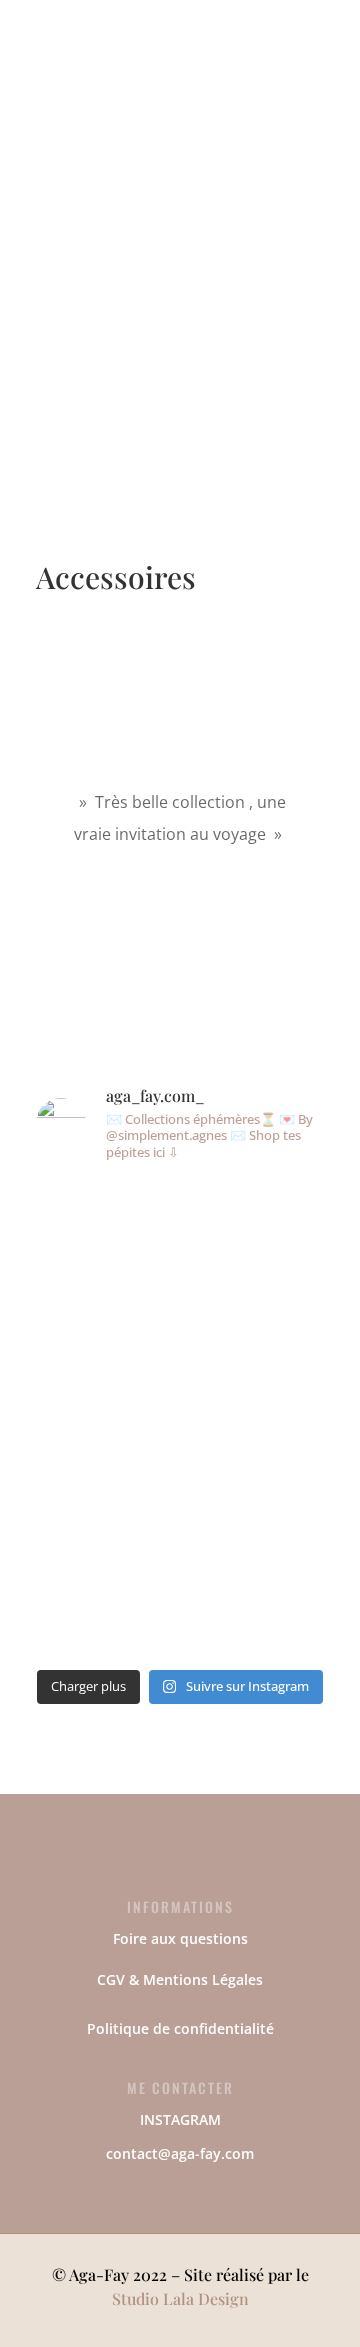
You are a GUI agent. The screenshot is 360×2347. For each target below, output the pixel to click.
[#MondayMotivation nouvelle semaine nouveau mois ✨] (68, 1336)
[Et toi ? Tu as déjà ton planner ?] (143, 1232)
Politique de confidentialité (180, 2028)
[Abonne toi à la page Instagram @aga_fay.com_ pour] (217, 1324)
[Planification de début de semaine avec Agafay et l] (292, 1419)
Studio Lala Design (180, 2298)
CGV (111, 1979)
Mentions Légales (203, 1979)
